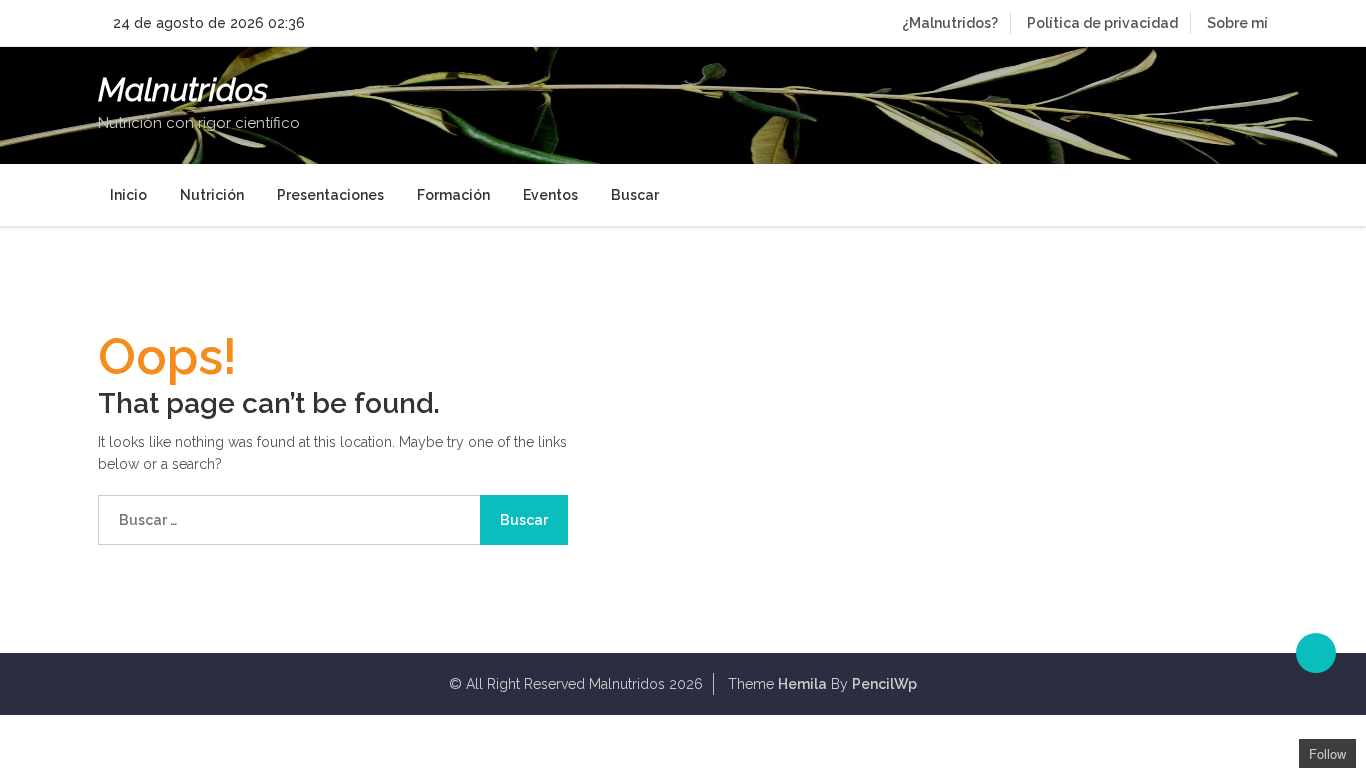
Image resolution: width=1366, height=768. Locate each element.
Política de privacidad (1102, 23)
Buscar (635, 195)
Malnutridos (183, 90)
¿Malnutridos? (950, 23)
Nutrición (212, 195)
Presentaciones (330, 195)
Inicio (128, 195)
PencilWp (884, 684)
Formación (453, 195)
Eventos (550, 195)
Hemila (802, 684)
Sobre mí (1237, 23)
